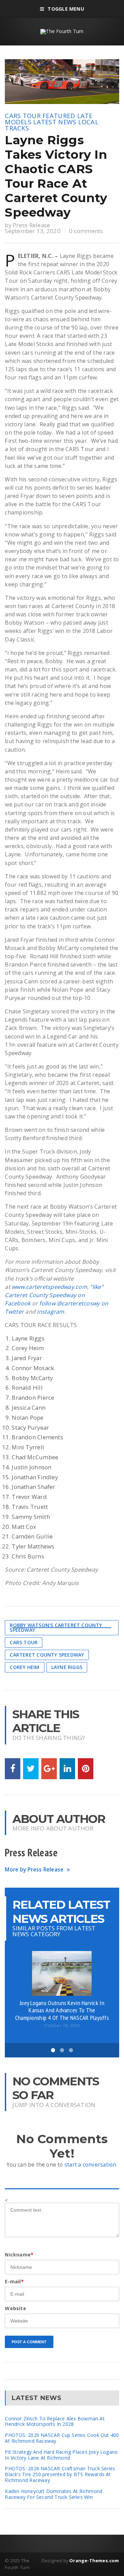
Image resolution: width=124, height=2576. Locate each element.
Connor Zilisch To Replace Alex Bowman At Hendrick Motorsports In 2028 (55, 2421)
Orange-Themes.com (94, 2561)
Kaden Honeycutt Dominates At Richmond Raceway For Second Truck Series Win (54, 2494)
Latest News (55, 122)
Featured (59, 116)
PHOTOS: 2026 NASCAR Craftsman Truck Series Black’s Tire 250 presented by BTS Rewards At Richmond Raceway (60, 2474)
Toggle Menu (66, 9)
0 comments (86, 231)
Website (15, 2308)
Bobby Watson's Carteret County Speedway (56, 1628)
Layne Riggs (67, 1667)
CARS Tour (23, 116)
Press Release (31, 225)
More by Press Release (34, 1870)
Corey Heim (24, 1667)
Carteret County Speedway (47, 1655)
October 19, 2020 (62, 2026)
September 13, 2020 (33, 231)
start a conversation (90, 2165)
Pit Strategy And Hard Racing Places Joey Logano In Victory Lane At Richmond (61, 2455)
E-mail (14, 2281)
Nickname (19, 2255)
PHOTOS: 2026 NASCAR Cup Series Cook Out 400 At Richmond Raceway (62, 2438)
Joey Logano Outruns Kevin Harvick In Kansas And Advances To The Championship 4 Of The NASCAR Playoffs (62, 2010)
